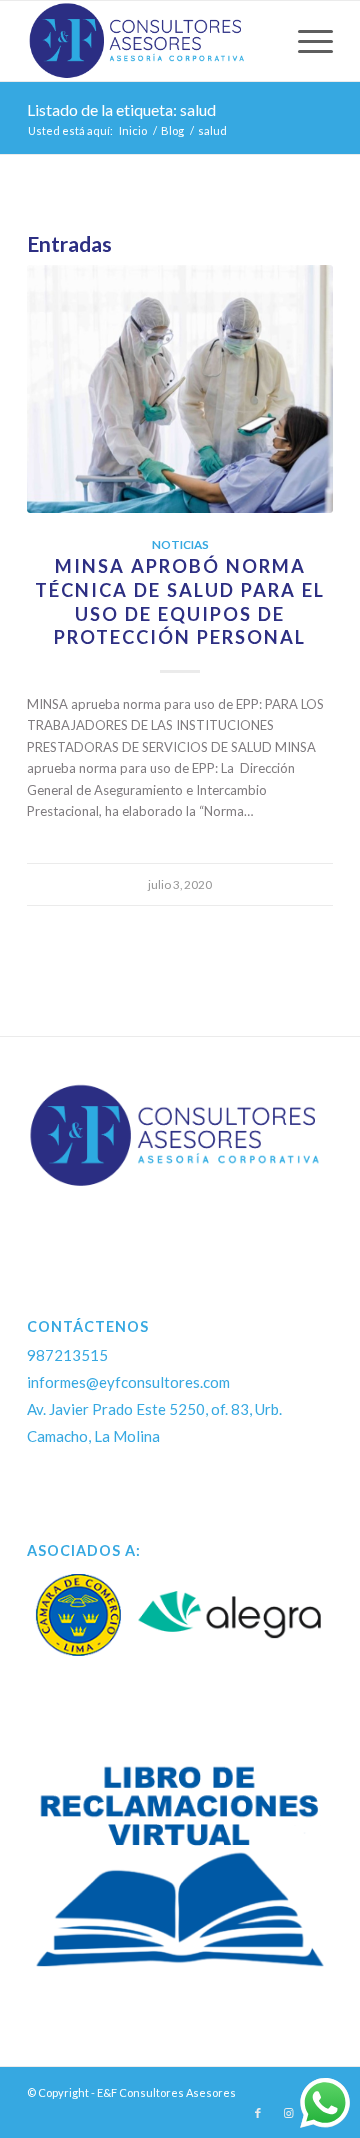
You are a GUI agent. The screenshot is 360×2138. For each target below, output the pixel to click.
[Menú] (305, 41)
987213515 (67, 1355)
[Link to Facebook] (258, 2113)
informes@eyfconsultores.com (128, 1382)
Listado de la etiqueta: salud (121, 109)
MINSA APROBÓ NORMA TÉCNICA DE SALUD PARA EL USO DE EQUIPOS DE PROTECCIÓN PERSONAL (180, 601)
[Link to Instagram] (288, 2113)
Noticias (180, 544)
